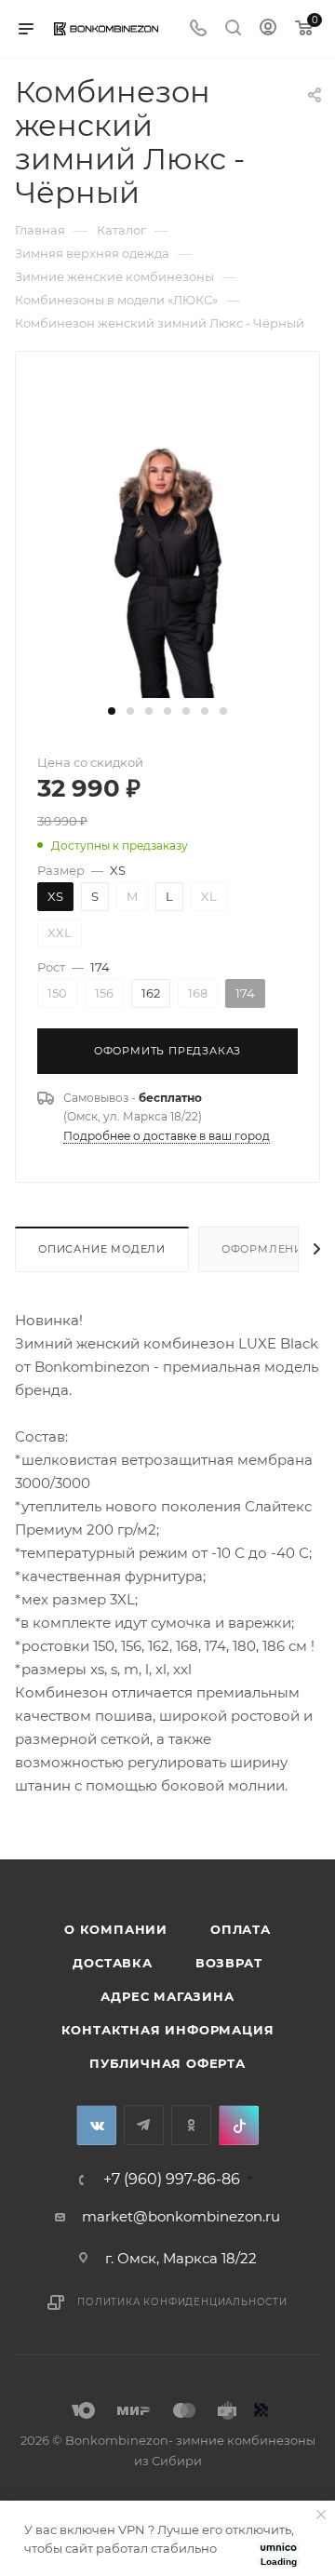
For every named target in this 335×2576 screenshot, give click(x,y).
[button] (112, 711)
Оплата (241, 1929)
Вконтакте (96, 2125)
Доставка (112, 1963)
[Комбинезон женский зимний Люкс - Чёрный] (167, 558)
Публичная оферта (167, 2063)
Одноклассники (191, 2125)
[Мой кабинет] (268, 29)
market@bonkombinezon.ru (181, 2216)
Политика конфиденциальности (182, 2302)
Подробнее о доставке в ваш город (167, 1136)
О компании (116, 1929)
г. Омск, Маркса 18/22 (181, 2258)
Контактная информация (168, 2030)
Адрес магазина (167, 1996)
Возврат (229, 1963)
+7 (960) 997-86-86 (172, 2180)
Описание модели (102, 1249)
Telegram (144, 2125)
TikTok (239, 2125)
